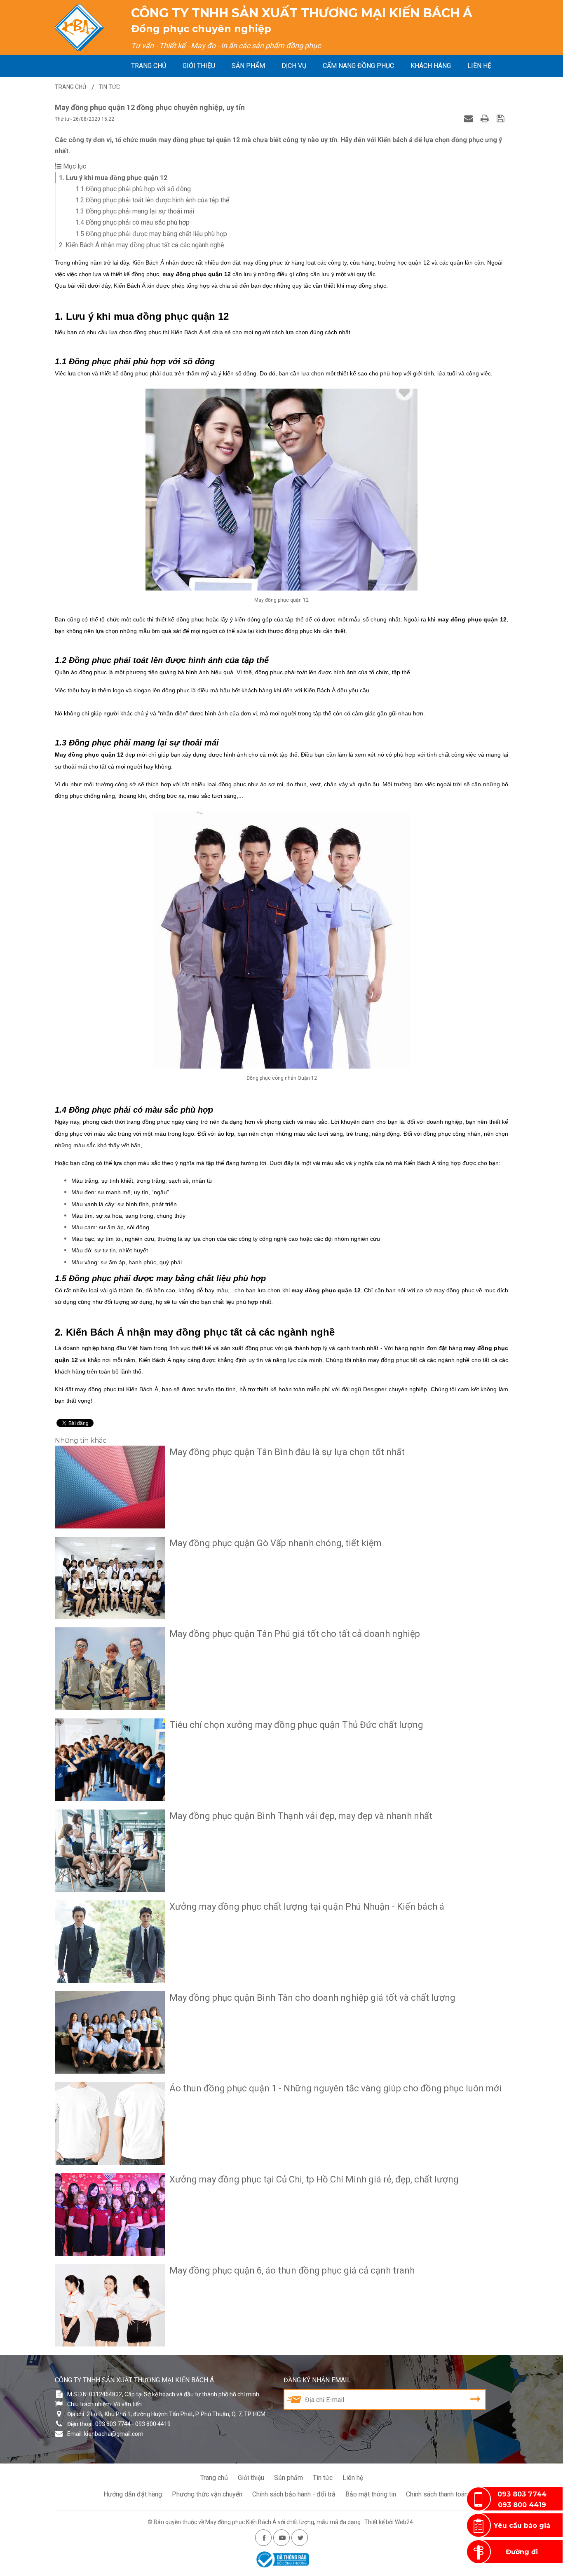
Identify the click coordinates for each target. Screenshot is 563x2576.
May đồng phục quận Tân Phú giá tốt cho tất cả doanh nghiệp (295, 1634)
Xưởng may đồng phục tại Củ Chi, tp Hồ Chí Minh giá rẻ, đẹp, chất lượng (314, 2179)
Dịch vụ (294, 66)
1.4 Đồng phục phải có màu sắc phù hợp (133, 222)
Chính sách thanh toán (437, 2494)
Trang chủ (149, 66)
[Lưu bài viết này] (501, 118)
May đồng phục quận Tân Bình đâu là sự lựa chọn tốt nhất (287, 1452)
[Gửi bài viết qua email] (469, 118)
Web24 (404, 2522)
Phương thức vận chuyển (207, 2494)
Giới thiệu (199, 66)
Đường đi (522, 2552)
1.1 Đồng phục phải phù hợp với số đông (133, 189)
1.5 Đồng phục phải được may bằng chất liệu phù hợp (151, 234)
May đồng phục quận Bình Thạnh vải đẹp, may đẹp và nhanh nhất (301, 1816)
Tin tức (323, 2478)
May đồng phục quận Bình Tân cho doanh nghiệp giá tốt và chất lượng (312, 1998)
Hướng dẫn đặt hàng (133, 2494)
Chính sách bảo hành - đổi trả (294, 2494)
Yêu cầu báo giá (522, 2526)
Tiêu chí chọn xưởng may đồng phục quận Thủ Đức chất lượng (296, 1725)
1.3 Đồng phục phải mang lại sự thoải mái (135, 211)
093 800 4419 (522, 2505)
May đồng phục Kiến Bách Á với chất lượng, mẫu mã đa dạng (283, 2522)
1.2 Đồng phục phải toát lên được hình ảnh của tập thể (152, 200)
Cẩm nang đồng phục (358, 66)
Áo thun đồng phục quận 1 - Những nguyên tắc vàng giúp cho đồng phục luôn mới (335, 2088)
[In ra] (486, 118)
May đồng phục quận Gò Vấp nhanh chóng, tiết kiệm (276, 1543)
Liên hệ (479, 66)
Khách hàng (431, 66)
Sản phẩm (248, 66)
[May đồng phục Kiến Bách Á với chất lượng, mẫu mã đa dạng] (80, 28)
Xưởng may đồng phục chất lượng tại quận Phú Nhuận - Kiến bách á (307, 1907)
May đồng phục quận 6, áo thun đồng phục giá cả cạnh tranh (292, 2270)
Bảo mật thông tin (371, 2494)
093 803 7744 (522, 2494)
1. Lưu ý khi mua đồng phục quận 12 (113, 178)
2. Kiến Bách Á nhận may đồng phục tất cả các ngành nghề (141, 245)
